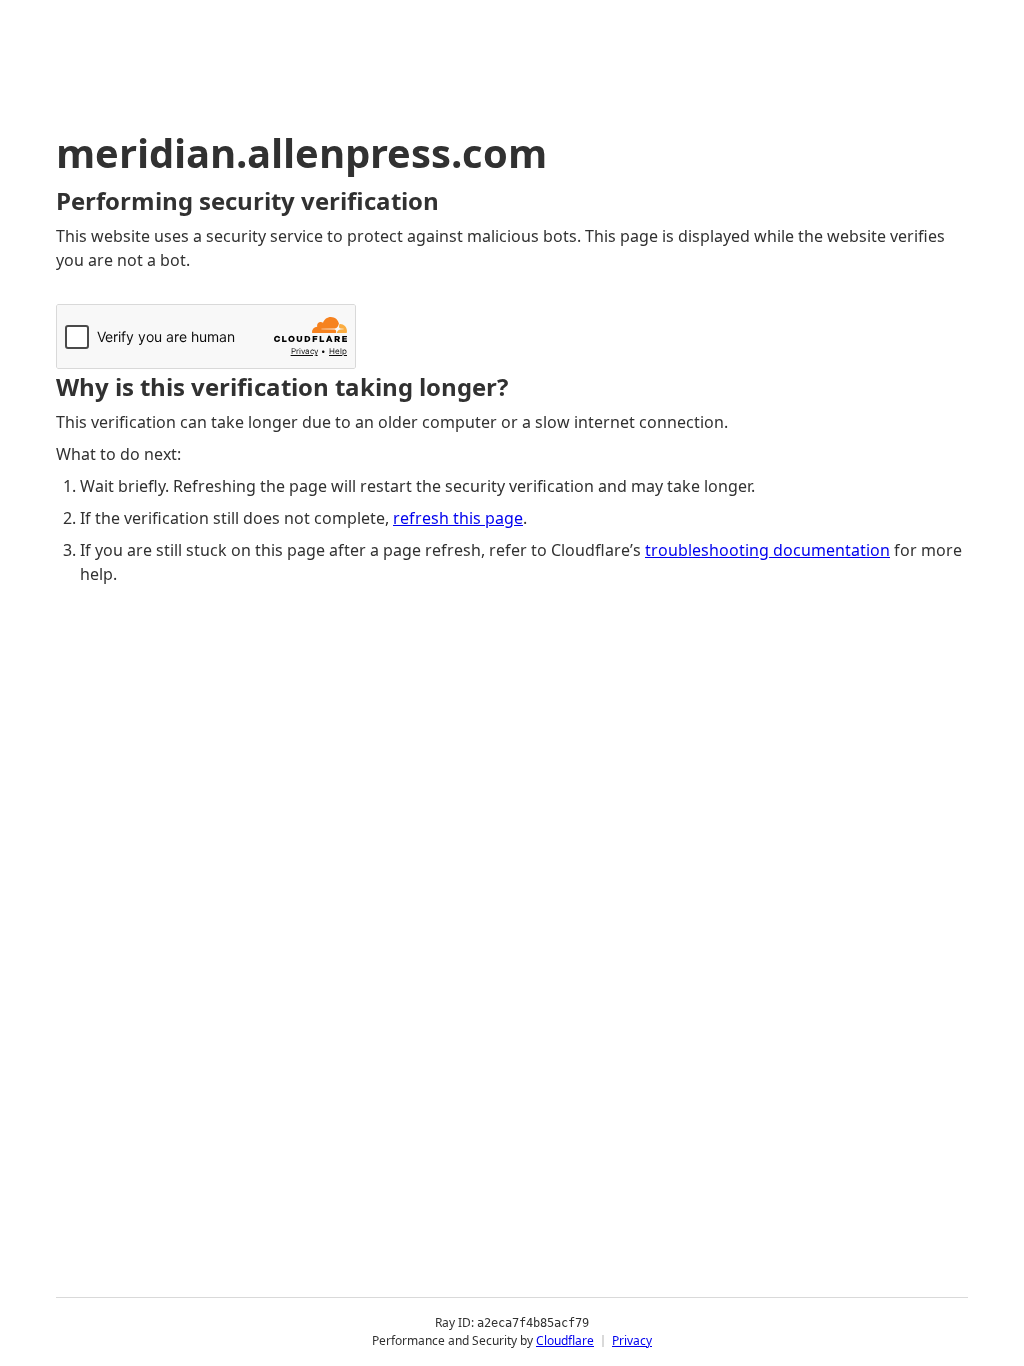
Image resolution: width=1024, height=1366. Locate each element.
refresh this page (458, 518)
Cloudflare (565, 1340)
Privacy (632, 1340)
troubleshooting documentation (767, 550)
